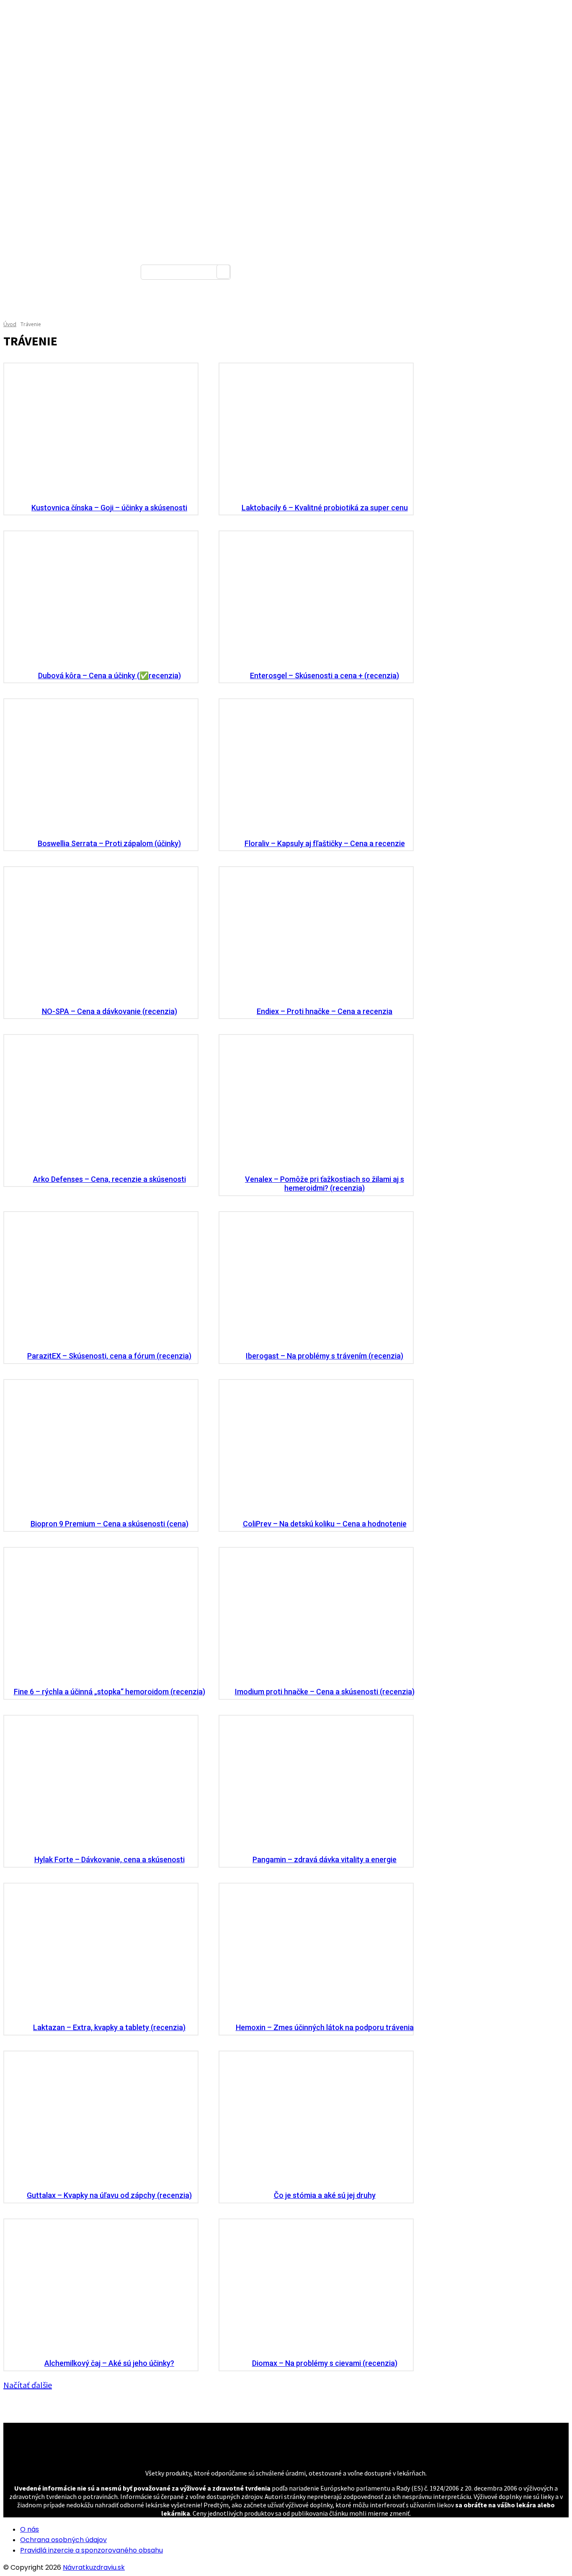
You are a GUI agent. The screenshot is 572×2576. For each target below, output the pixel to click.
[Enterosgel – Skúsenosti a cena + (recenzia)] (316, 599)
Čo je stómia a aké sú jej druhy (325, 2195)
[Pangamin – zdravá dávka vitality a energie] (316, 1783)
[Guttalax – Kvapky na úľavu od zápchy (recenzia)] (101, 2119)
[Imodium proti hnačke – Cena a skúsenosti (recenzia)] (316, 1615)
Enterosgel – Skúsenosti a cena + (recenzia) (325, 676)
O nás (30, 2529)
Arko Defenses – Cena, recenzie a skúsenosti (110, 1179)
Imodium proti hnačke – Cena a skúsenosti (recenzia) (325, 1692)
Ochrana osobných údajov (63, 2540)
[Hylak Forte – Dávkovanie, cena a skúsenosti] (101, 1783)
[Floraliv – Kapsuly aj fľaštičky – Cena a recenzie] (316, 767)
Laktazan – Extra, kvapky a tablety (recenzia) (109, 2027)
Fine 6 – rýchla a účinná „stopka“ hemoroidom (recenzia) (110, 1692)
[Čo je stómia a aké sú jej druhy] (316, 2119)
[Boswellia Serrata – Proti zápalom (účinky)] (101, 767)
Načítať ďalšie (28, 2385)
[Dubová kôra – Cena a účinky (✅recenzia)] (101, 599)
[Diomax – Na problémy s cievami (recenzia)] (316, 2287)
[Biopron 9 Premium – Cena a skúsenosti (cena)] (101, 1448)
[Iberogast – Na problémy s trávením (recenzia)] (316, 1280)
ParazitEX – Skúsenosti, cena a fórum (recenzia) (109, 1356)
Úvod (10, 324)
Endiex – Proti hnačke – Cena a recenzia (325, 1011)
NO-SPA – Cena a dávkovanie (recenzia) (110, 1011)
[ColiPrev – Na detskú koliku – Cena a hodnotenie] (316, 1448)
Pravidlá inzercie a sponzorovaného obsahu (91, 2550)
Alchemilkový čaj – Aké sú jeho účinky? (109, 2363)
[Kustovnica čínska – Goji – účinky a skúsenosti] (101, 431)
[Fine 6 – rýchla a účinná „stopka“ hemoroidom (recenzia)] (101, 1615)
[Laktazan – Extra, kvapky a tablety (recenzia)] (101, 1951)
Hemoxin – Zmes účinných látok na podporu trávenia (325, 2027)
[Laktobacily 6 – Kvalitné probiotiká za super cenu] (316, 431)
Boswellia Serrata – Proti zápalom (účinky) (109, 843)
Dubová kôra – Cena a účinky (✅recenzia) (110, 676)
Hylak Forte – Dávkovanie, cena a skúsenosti (110, 1859)
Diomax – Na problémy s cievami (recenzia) (325, 2363)
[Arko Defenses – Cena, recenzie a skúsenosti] (101, 1103)
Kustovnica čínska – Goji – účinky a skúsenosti (109, 508)
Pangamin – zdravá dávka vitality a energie (325, 1859)
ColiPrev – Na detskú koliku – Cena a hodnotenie (325, 1524)
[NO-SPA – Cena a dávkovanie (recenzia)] (101, 935)
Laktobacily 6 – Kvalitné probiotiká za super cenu (325, 508)
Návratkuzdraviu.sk (94, 2567)
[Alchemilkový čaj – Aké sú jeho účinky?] (101, 2287)
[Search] (223, 272)
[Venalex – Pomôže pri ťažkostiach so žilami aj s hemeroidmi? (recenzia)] (316, 1103)
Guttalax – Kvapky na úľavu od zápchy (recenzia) (109, 2195)
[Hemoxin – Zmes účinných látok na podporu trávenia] (316, 1951)
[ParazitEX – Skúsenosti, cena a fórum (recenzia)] (101, 1280)
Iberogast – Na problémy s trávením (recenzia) (325, 1356)
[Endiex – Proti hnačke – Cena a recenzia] (316, 935)
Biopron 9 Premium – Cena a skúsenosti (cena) (110, 1524)
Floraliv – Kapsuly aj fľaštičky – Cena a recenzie (325, 843)
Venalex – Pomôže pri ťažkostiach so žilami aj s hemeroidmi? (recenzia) (325, 1184)
